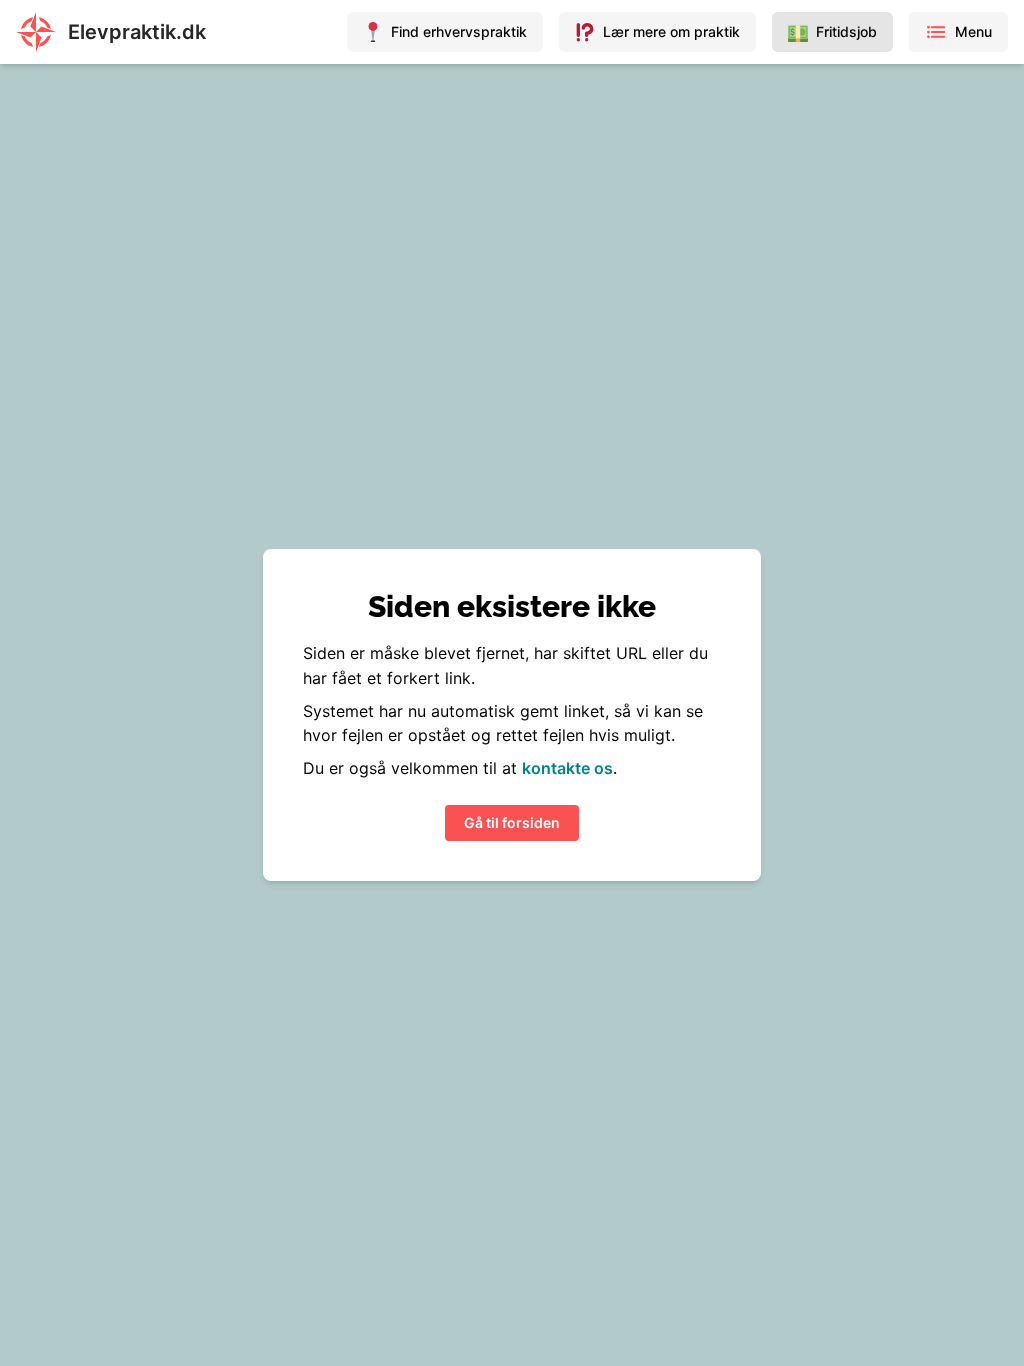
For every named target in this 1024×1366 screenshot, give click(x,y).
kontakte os (567, 768)
